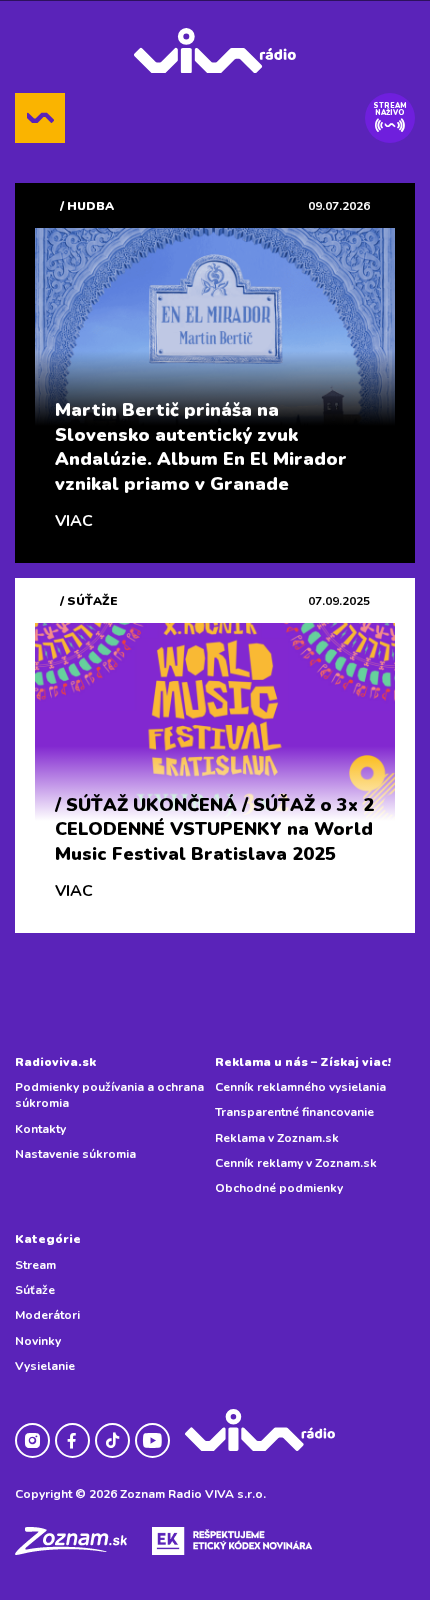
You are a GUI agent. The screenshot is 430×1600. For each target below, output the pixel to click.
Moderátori (47, 1315)
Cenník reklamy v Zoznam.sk (296, 1163)
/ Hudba (87, 206)
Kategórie (48, 1239)
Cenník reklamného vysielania (300, 1087)
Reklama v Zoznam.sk (277, 1138)
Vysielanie (45, 1366)
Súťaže (35, 1290)
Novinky (38, 1341)
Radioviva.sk (55, 1062)
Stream (35, 1265)
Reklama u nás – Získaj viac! (303, 1062)
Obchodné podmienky (279, 1188)
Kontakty (40, 1129)
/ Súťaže (89, 601)
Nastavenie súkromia (75, 1154)
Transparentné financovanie (294, 1112)
